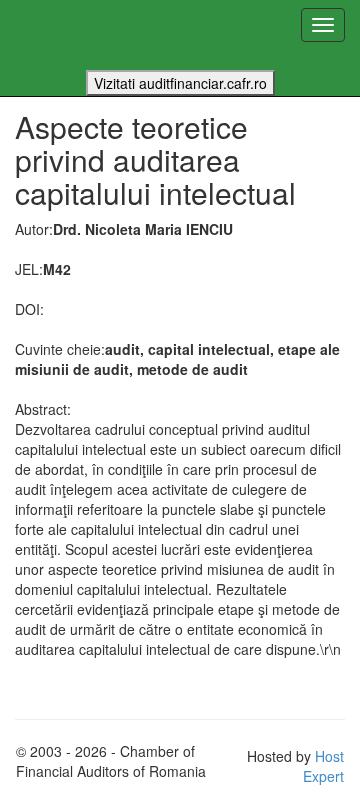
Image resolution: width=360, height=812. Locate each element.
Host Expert (323, 766)
